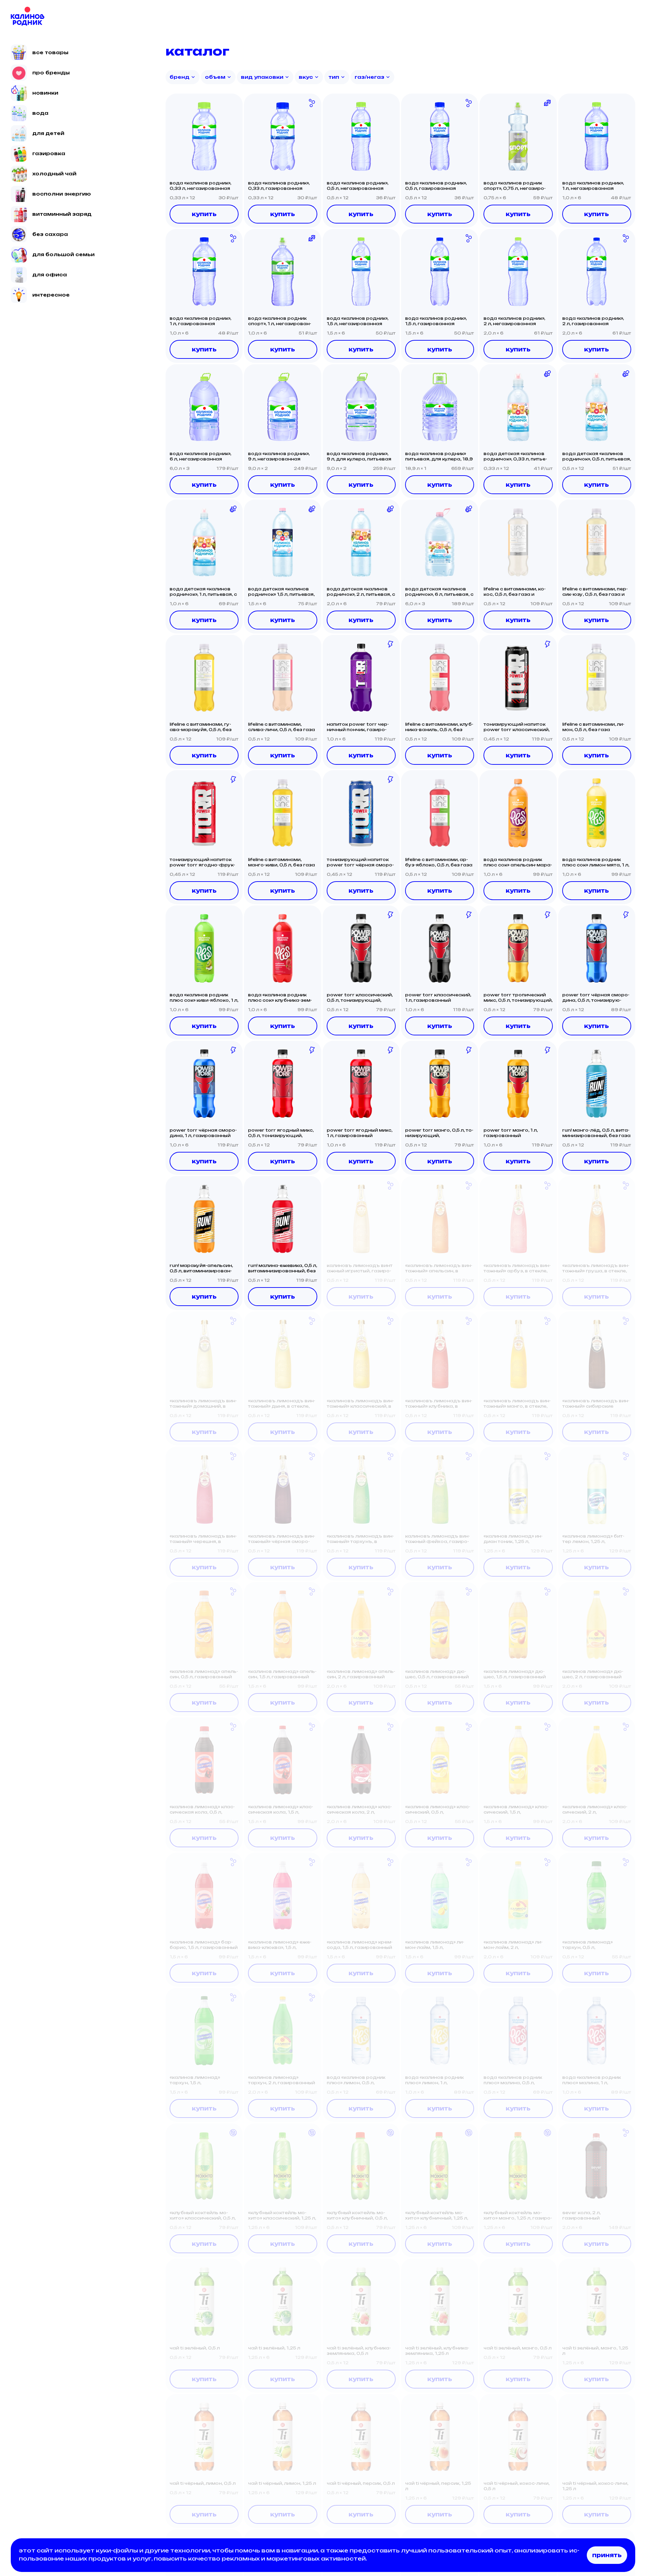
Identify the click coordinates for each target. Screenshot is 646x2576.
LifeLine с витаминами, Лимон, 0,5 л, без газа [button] (593, 727)
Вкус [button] (306, 77)
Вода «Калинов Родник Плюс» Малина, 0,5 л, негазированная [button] (513, 2080)
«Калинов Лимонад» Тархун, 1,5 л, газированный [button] (195, 2080)
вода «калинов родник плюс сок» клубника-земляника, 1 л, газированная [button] (281, 998)
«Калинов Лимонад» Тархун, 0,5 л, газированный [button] (587, 1945)
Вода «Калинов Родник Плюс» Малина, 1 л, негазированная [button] (591, 2080)
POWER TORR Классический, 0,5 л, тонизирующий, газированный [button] (360, 998)
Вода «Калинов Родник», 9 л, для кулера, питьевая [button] (359, 456)
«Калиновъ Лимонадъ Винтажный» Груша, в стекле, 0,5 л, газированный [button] (596, 1268)
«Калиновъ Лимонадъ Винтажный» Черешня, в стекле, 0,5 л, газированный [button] (203, 1539)
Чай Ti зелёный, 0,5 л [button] (195, 2348)
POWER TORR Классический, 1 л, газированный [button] (438, 998)
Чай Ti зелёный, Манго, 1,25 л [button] (595, 2351)
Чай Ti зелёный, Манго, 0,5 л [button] (517, 2348)
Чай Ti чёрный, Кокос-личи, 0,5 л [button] (516, 2486)
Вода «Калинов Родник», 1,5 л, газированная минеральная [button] (436, 321)
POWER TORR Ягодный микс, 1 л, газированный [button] (360, 1133)
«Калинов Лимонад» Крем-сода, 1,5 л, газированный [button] (360, 1945)
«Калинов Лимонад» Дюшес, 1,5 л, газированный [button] (515, 1674)
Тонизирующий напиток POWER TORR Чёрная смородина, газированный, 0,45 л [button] (360, 862)
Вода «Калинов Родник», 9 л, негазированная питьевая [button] (279, 456)
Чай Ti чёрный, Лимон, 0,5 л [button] (203, 2483)
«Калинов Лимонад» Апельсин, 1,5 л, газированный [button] (282, 1674)
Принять (607, 2555)
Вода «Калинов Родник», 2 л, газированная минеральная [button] (593, 321)
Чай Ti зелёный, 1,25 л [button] (274, 2348)
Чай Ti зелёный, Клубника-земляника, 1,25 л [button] (437, 2351)
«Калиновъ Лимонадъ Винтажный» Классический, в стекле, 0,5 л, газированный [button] (360, 1404)
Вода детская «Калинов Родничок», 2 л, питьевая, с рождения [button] (361, 592)
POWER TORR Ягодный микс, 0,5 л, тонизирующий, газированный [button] (281, 1133)
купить (204, 214)
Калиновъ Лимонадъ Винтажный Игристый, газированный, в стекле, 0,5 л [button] (360, 1268)
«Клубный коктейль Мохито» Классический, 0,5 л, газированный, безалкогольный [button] (203, 2216)
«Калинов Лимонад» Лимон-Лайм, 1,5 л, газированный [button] (435, 1945)
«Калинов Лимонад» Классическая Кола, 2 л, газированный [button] (359, 1810)
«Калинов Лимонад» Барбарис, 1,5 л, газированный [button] (204, 1945)
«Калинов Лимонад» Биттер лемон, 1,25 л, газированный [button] (593, 1539)
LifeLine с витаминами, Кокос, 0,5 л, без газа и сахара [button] (515, 592)
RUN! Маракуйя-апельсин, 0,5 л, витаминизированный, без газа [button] (201, 1268)
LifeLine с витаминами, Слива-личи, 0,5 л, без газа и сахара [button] (281, 727)
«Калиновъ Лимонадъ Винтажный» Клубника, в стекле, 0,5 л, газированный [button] (439, 1404)
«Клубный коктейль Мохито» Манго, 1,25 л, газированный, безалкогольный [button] (518, 2216)
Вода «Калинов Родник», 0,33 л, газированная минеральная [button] (279, 186)
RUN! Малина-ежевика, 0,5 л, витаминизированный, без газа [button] (282, 1268)
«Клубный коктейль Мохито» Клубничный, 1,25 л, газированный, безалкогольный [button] (437, 2216)
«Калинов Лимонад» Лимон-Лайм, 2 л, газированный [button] (513, 1945)
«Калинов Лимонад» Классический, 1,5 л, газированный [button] (516, 1810)
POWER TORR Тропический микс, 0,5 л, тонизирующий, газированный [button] (518, 998)
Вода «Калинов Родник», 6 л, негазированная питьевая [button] (200, 456)
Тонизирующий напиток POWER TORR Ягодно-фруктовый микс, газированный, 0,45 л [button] (202, 862)
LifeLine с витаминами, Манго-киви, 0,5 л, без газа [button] (281, 862)
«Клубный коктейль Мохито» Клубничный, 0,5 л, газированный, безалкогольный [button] (357, 2216)
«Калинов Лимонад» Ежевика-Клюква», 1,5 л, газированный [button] (280, 1945)
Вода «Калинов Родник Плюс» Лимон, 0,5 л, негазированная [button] (356, 2080)
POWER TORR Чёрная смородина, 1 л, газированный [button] (203, 1133)
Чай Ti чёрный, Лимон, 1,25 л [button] (282, 2483)
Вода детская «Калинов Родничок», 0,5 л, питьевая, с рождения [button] (597, 456)
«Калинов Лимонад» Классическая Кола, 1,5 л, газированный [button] (281, 1810)
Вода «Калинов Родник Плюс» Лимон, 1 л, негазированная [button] (434, 2080)
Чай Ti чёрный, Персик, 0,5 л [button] (361, 2483)
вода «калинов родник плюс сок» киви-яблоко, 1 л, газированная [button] (204, 998)
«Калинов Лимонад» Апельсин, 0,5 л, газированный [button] (204, 1674)
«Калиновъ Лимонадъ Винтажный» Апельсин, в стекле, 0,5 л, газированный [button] (439, 1268)
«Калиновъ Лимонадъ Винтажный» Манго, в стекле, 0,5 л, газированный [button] (517, 1404)
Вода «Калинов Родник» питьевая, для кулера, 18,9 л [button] (439, 456)
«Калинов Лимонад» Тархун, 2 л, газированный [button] (281, 2080)
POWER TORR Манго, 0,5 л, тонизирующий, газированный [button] (439, 1133)
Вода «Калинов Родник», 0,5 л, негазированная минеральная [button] (357, 186)
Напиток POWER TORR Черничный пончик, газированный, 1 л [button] (358, 727)
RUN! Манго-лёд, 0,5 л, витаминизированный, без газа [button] (596, 1133)
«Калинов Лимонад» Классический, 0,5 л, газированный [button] (438, 1810)
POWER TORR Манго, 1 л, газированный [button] (511, 1133)
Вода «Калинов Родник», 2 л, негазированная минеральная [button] (514, 321)
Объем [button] (215, 77)
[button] (204, 136)
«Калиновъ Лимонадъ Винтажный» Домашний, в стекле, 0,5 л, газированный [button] (203, 1404)
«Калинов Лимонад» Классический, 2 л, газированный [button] (595, 1810)
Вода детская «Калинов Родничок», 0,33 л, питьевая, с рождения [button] (515, 456)
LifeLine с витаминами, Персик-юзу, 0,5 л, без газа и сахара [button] (595, 592)
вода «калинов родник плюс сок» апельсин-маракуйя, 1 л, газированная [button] (518, 862)
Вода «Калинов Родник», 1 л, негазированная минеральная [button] (593, 186)
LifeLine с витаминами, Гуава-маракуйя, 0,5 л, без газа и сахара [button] (201, 727)
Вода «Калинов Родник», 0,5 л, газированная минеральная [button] (436, 186)
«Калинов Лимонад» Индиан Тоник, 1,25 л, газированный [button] (513, 1539)
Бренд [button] (180, 77)
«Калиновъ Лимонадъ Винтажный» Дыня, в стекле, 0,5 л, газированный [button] (282, 1404)
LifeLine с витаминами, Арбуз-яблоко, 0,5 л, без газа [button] (439, 862)
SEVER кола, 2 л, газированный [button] (581, 2215)
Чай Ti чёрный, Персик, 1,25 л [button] (438, 2486)
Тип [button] (334, 77)
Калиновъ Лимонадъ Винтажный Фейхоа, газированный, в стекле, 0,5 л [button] (438, 1539)
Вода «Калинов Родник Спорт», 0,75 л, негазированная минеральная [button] (515, 186)
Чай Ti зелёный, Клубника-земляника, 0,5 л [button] (359, 2351)
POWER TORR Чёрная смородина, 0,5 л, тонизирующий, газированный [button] (596, 998)
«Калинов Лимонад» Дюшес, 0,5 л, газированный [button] (437, 1674)
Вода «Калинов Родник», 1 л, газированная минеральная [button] (200, 321)
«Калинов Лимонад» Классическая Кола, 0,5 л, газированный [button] (202, 1810)
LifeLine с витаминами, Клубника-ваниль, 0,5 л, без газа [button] (439, 727)
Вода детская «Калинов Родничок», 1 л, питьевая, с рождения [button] (203, 592)
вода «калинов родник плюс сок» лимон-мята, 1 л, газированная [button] (596, 862)
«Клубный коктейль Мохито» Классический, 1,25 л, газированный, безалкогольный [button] (282, 2216)
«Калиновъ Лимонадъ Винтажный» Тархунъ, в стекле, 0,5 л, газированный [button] (360, 1539)
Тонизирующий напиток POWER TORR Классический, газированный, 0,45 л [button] (516, 727)
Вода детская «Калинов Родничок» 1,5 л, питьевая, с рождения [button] (281, 592)
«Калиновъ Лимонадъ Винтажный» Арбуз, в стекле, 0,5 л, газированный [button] (517, 1268)
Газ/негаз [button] (369, 77)
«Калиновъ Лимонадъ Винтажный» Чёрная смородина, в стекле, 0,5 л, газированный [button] (282, 1539)
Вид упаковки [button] (262, 77)
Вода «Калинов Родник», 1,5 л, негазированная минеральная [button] (357, 321)
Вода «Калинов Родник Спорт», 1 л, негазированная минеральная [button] (280, 321)
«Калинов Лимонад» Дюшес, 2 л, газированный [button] (593, 1674)
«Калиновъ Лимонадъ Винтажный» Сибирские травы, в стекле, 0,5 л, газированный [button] (596, 1404)
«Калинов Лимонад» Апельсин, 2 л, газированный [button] (361, 1674)
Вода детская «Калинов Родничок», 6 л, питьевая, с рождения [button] (439, 592)
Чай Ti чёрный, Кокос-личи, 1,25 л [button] (595, 2486)
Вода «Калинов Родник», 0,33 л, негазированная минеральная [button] (200, 186)
